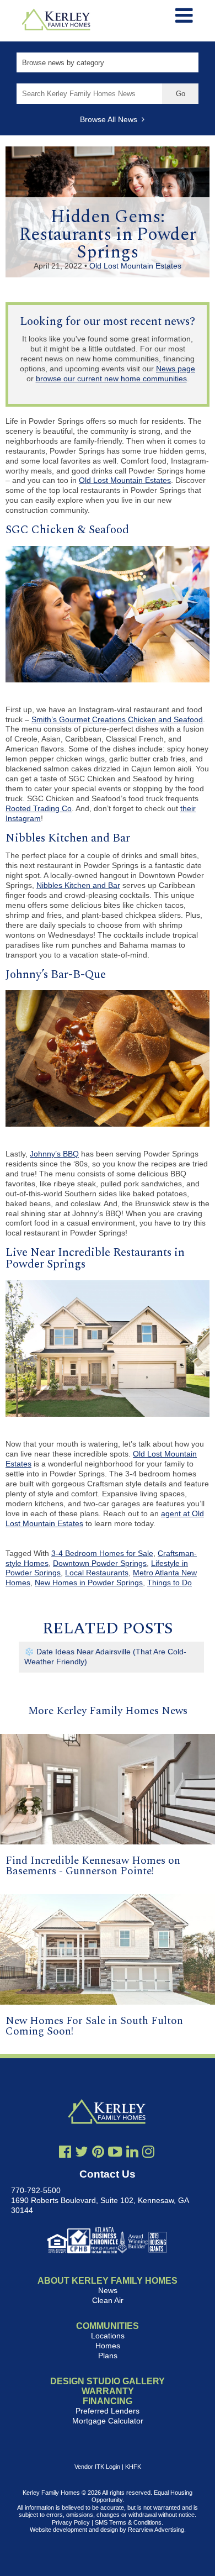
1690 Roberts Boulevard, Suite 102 (72, 2200)
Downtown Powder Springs (100, 1563)
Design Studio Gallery (108, 2381)
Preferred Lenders (108, 2411)
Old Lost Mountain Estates (135, 266)
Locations (108, 2336)
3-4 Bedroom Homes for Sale (102, 1553)
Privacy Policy (71, 2522)
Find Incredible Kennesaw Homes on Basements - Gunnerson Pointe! (93, 1866)
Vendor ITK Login (97, 2467)
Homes (108, 2346)
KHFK (133, 2467)
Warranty (108, 2391)
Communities (108, 2326)
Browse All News (111, 119)
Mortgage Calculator (108, 2421)
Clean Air (108, 2300)
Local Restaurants (97, 1573)
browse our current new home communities (111, 378)
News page (176, 369)
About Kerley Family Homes (108, 2281)
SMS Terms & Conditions (128, 2522)
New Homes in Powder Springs (89, 1583)
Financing (108, 2401)
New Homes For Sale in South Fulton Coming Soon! (94, 2026)
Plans (108, 2356)
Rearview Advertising (156, 2530)
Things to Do (170, 1583)
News (108, 2290)
